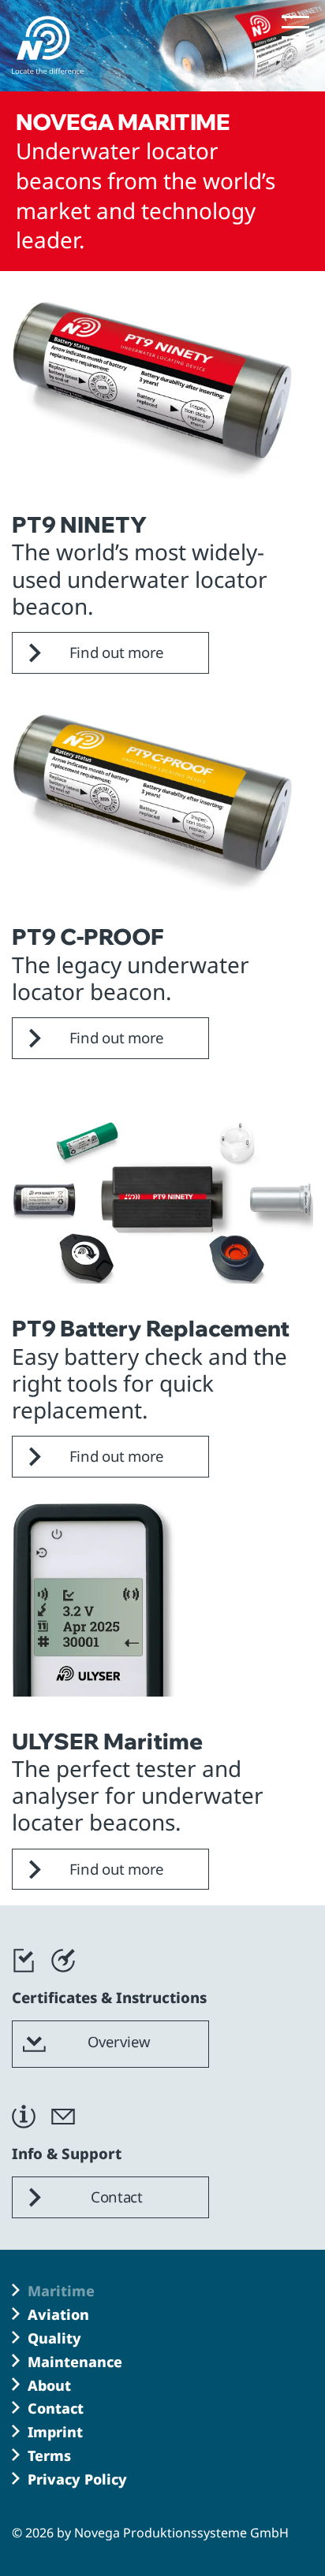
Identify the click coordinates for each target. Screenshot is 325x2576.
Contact (56, 2408)
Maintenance (75, 2362)
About (49, 2385)
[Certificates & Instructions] (24, 1979)
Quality (54, 2338)
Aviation (58, 2314)
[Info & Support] (24, 2136)
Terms (49, 2455)
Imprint (55, 2432)
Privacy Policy (77, 2479)
